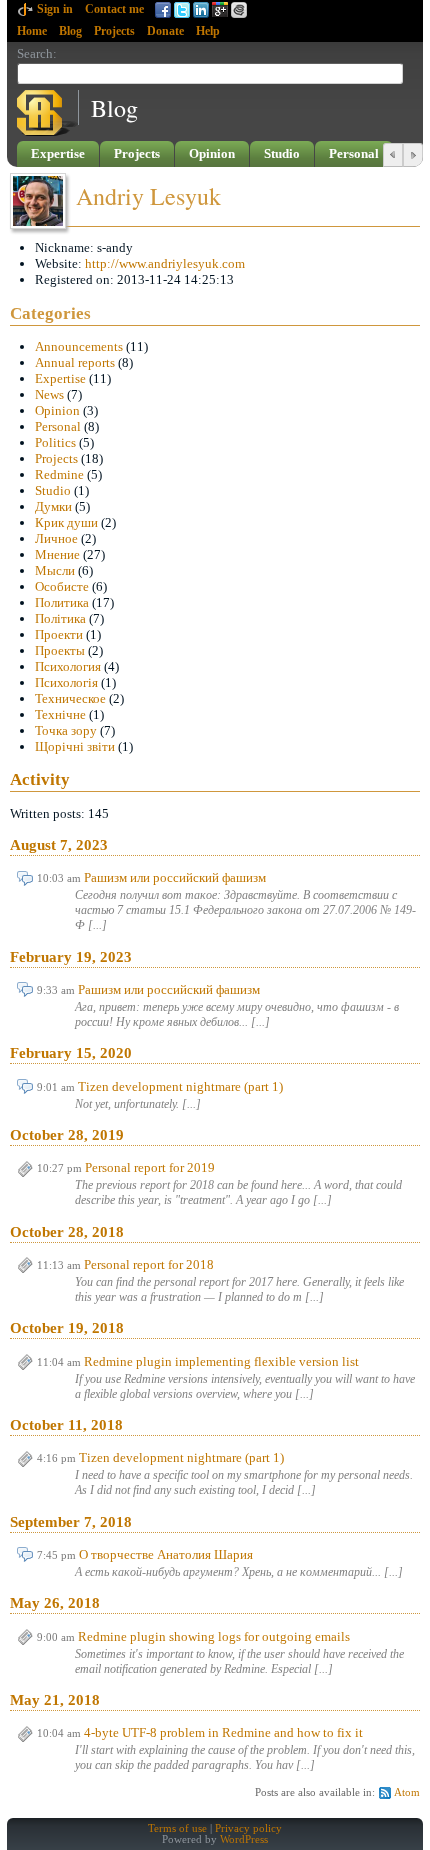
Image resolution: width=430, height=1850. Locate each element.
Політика (60, 618)
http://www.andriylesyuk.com (165, 263)
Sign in (55, 9)
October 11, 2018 (66, 1425)
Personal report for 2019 (150, 1167)
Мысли (55, 570)
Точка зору (66, 730)
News (49, 394)
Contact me (114, 9)
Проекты (60, 650)
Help (208, 31)
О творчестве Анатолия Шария (166, 1554)
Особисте (62, 586)
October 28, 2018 (67, 1232)
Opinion (212, 153)
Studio (282, 153)
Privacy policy (248, 1828)
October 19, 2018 (67, 1328)
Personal (354, 153)
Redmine (59, 474)
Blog (70, 31)
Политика (62, 602)
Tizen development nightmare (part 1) (180, 1086)
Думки (53, 506)
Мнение (57, 554)
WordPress (244, 1839)
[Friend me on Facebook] (163, 10)
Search (35, 53)
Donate (165, 31)
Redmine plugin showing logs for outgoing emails (214, 1636)
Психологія (66, 682)
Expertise (58, 153)
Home (32, 31)
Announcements (79, 346)
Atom (407, 1792)
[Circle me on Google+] (239, 10)
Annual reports (75, 362)
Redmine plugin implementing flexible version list (221, 1361)
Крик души (66, 522)
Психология (68, 666)
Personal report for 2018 (149, 1264)
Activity (40, 779)
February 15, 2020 (71, 1053)
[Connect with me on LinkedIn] (201, 10)
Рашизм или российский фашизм (175, 877)
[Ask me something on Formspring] (220, 10)
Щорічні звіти (75, 746)
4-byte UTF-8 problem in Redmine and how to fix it (223, 1732)
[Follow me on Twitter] (182, 10)
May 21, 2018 (55, 1700)
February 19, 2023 (71, 957)
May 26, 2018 (55, 1603)
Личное (56, 538)
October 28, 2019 (67, 1135)
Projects (114, 31)
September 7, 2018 (71, 1522)
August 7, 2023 (59, 845)
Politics (55, 442)
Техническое (70, 698)
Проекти (59, 634)
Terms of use (177, 1828)
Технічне (60, 714)
